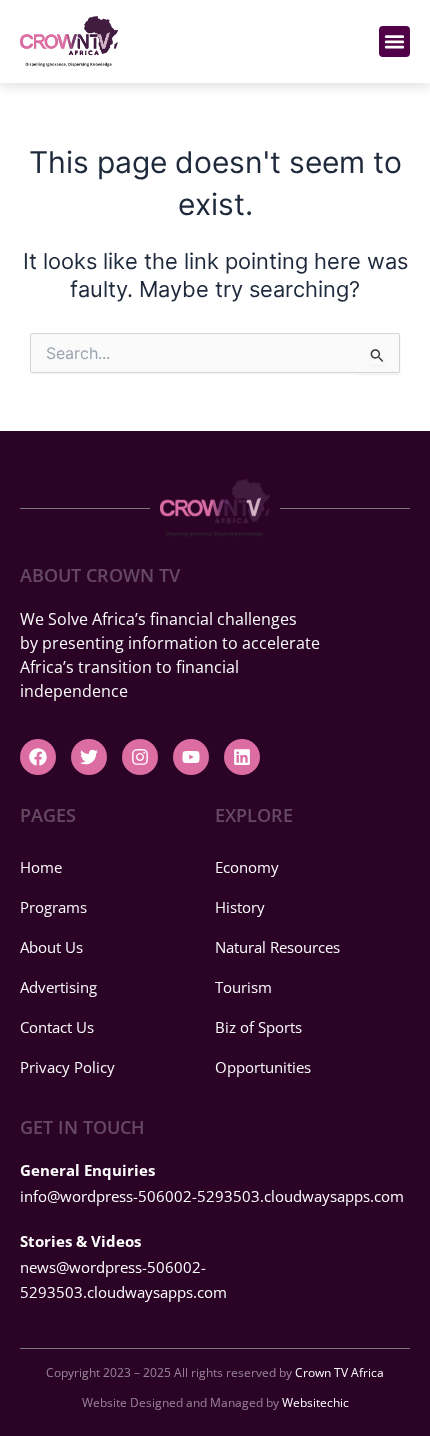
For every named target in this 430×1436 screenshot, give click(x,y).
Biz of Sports (258, 1027)
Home (41, 867)
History (240, 907)
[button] (395, 42)
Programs (53, 907)
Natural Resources (277, 947)
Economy (247, 867)
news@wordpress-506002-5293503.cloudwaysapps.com (123, 1266)
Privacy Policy (67, 1067)
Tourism (243, 987)
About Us (51, 947)
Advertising (58, 987)
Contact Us (57, 1027)
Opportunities (263, 1067)
